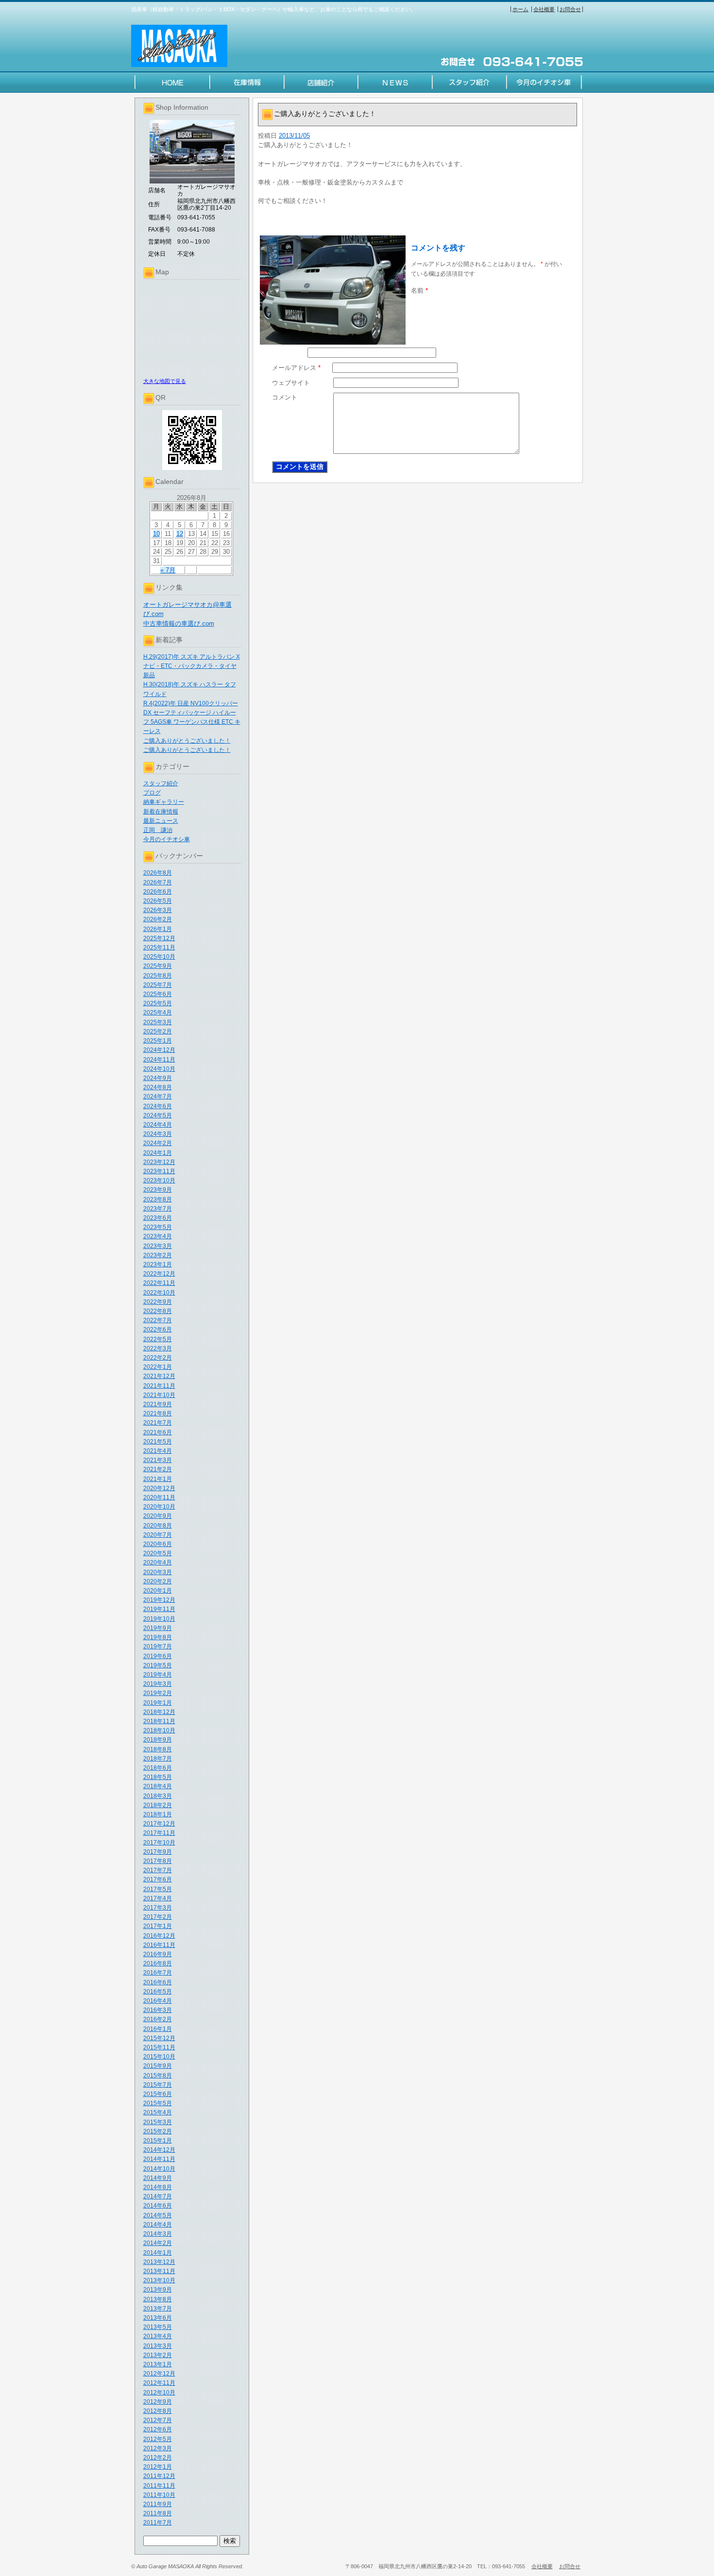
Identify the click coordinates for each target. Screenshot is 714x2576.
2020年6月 (158, 1544)
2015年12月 (159, 2038)
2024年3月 (158, 1134)
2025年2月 (158, 1031)
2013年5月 (158, 2327)
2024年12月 (159, 1050)
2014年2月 (158, 2243)
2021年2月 (158, 1469)
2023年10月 (159, 1180)
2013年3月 (158, 2346)
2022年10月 (159, 1293)
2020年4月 (158, 1562)
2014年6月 (158, 2206)
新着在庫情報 (161, 812)
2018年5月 (158, 1777)
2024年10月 (159, 1069)
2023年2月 (158, 1255)
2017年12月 (159, 1824)
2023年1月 (158, 1264)
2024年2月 (158, 1143)
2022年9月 (158, 1302)
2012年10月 (159, 2393)
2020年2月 (158, 1581)
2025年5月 (158, 1003)
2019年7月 (158, 1646)
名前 (419, 291)
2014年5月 (158, 2215)
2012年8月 (158, 2411)
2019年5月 (158, 1665)
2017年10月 (159, 1843)
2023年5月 (158, 1227)
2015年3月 (158, 2122)
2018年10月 (159, 1730)
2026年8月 (158, 873)
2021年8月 (158, 1413)
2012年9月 (158, 2402)
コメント (285, 397)
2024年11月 (159, 1060)
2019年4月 (158, 1675)
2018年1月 (158, 1814)
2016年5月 (158, 1992)
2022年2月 (158, 1358)
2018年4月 (158, 1786)
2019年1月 (158, 1703)
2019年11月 (159, 1609)
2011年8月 (158, 2513)
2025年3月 (158, 1022)
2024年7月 (158, 1097)
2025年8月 (158, 976)
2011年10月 (159, 2495)
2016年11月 (159, 1945)
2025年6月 (158, 994)
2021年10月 (159, 1395)
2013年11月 (159, 2271)
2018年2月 (158, 1805)
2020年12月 (159, 1488)
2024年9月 (158, 1078)
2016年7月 (158, 1973)
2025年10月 (159, 957)
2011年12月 (159, 2476)
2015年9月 (158, 2066)
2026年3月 (158, 910)
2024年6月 (158, 1106)
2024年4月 (158, 1125)
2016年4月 (158, 2001)
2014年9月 (158, 2178)
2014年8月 (158, 2187)
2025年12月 (159, 938)
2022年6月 (158, 1330)
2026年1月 (158, 929)
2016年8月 (158, 1963)
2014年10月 (159, 2169)
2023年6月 (158, 1218)
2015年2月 (158, 2131)
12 (180, 534)
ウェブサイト (291, 383)
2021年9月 (158, 1404)
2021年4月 (158, 1451)
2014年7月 (158, 2196)
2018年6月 (158, 1768)
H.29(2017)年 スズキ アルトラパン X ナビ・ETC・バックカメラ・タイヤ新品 (192, 666)
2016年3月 (158, 2010)
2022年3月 (158, 1348)
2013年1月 (158, 2364)
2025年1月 (158, 1041)
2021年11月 (159, 1386)
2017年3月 (158, 1908)
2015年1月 (158, 2141)
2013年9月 (158, 2290)
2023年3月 (158, 1246)
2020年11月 (159, 1497)
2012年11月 (159, 2383)
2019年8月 (158, 1637)
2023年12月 (159, 1162)
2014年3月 (158, 2234)
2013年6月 (158, 2318)
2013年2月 (158, 2355)
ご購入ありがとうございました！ (187, 741)
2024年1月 (158, 1153)
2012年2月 (158, 2458)
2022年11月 (159, 1283)
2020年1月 (158, 1591)
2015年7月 (158, 2085)
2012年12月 (159, 2374)
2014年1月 (158, 2253)
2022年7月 (158, 1320)
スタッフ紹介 (161, 783)
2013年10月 (159, 2280)
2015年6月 (158, 2094)
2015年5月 (158, 2103)
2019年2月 (158, 1693)
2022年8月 (158, 1311)
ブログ (152, 793)
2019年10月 (159, 1619)
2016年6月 (158, 1982)
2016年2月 (158, 2019)
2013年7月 (158, 2309)
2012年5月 (158, 2439)
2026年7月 (158, 882)
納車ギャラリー (164, 802)
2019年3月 (158, 1684)
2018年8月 (158, 1749)
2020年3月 (158, 1572)
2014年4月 (158, 2225)
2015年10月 (159, 2057)
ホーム (520, 9)
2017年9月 (158, 1852)
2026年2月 (158, 919)
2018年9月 (158, 1740)
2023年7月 (158, 1209)
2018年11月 (159, 1721)
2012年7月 (158, 2420)
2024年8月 (158, 1087)
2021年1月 (158, 1479)
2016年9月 (158, 1954)
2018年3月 (158, 1796)
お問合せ (570, 9)
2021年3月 (158, 1460)
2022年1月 (158, 1367)
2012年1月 (158, 2467)
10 (156, 534)
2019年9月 (158, 1628)
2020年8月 (158, 1526)
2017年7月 (158, 1870)
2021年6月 (158, 1432)
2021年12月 (159, 1376)
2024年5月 (158, 1115)
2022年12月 (159, 1274)
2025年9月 (158, 966)
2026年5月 (158, 901)
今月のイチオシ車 (167, 839)
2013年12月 (159, 2262)
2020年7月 (158, 1535)
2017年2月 (158, 1917)
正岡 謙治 (158, 830)
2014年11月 (159, 2159)
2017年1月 (158, 1926)
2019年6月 (158, 1656)
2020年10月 (159, 1507)
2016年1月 (158, 2029)
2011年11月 (159, 2486)
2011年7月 (158, 2523)
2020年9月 (158, 1516)
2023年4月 (158, 1236)
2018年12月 (159, 1712)
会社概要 (544, 9)
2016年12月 (159, 1936)
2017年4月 (158, 1898)
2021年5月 (158, 1442)
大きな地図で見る (165, 381)
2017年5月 (158, 1889)
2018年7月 (158, 1759)
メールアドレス (296, 368)
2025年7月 (158, 985)
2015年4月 (158, 2112)
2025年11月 (159, 947)
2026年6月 (158, 892)
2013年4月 (158, 2336)
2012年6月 (158, 2429)
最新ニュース (161, 821)
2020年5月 (158, 1553)
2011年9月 (158, 2504)
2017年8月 (158, 1861)
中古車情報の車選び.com (179, 623)
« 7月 (168, 570)
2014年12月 (159, 2150)
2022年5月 (158, 1339)
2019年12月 (159, 1600)
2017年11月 (159, 1833)
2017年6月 (158, 1879)
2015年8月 (158, 2076)
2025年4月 (158, 1013)
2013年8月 (158, 2299)
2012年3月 (158, 2448)
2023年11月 (159, 1171)
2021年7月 (158, 1423)
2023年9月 (158, 1190)
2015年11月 (159, 2047)
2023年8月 (158, 1199)
